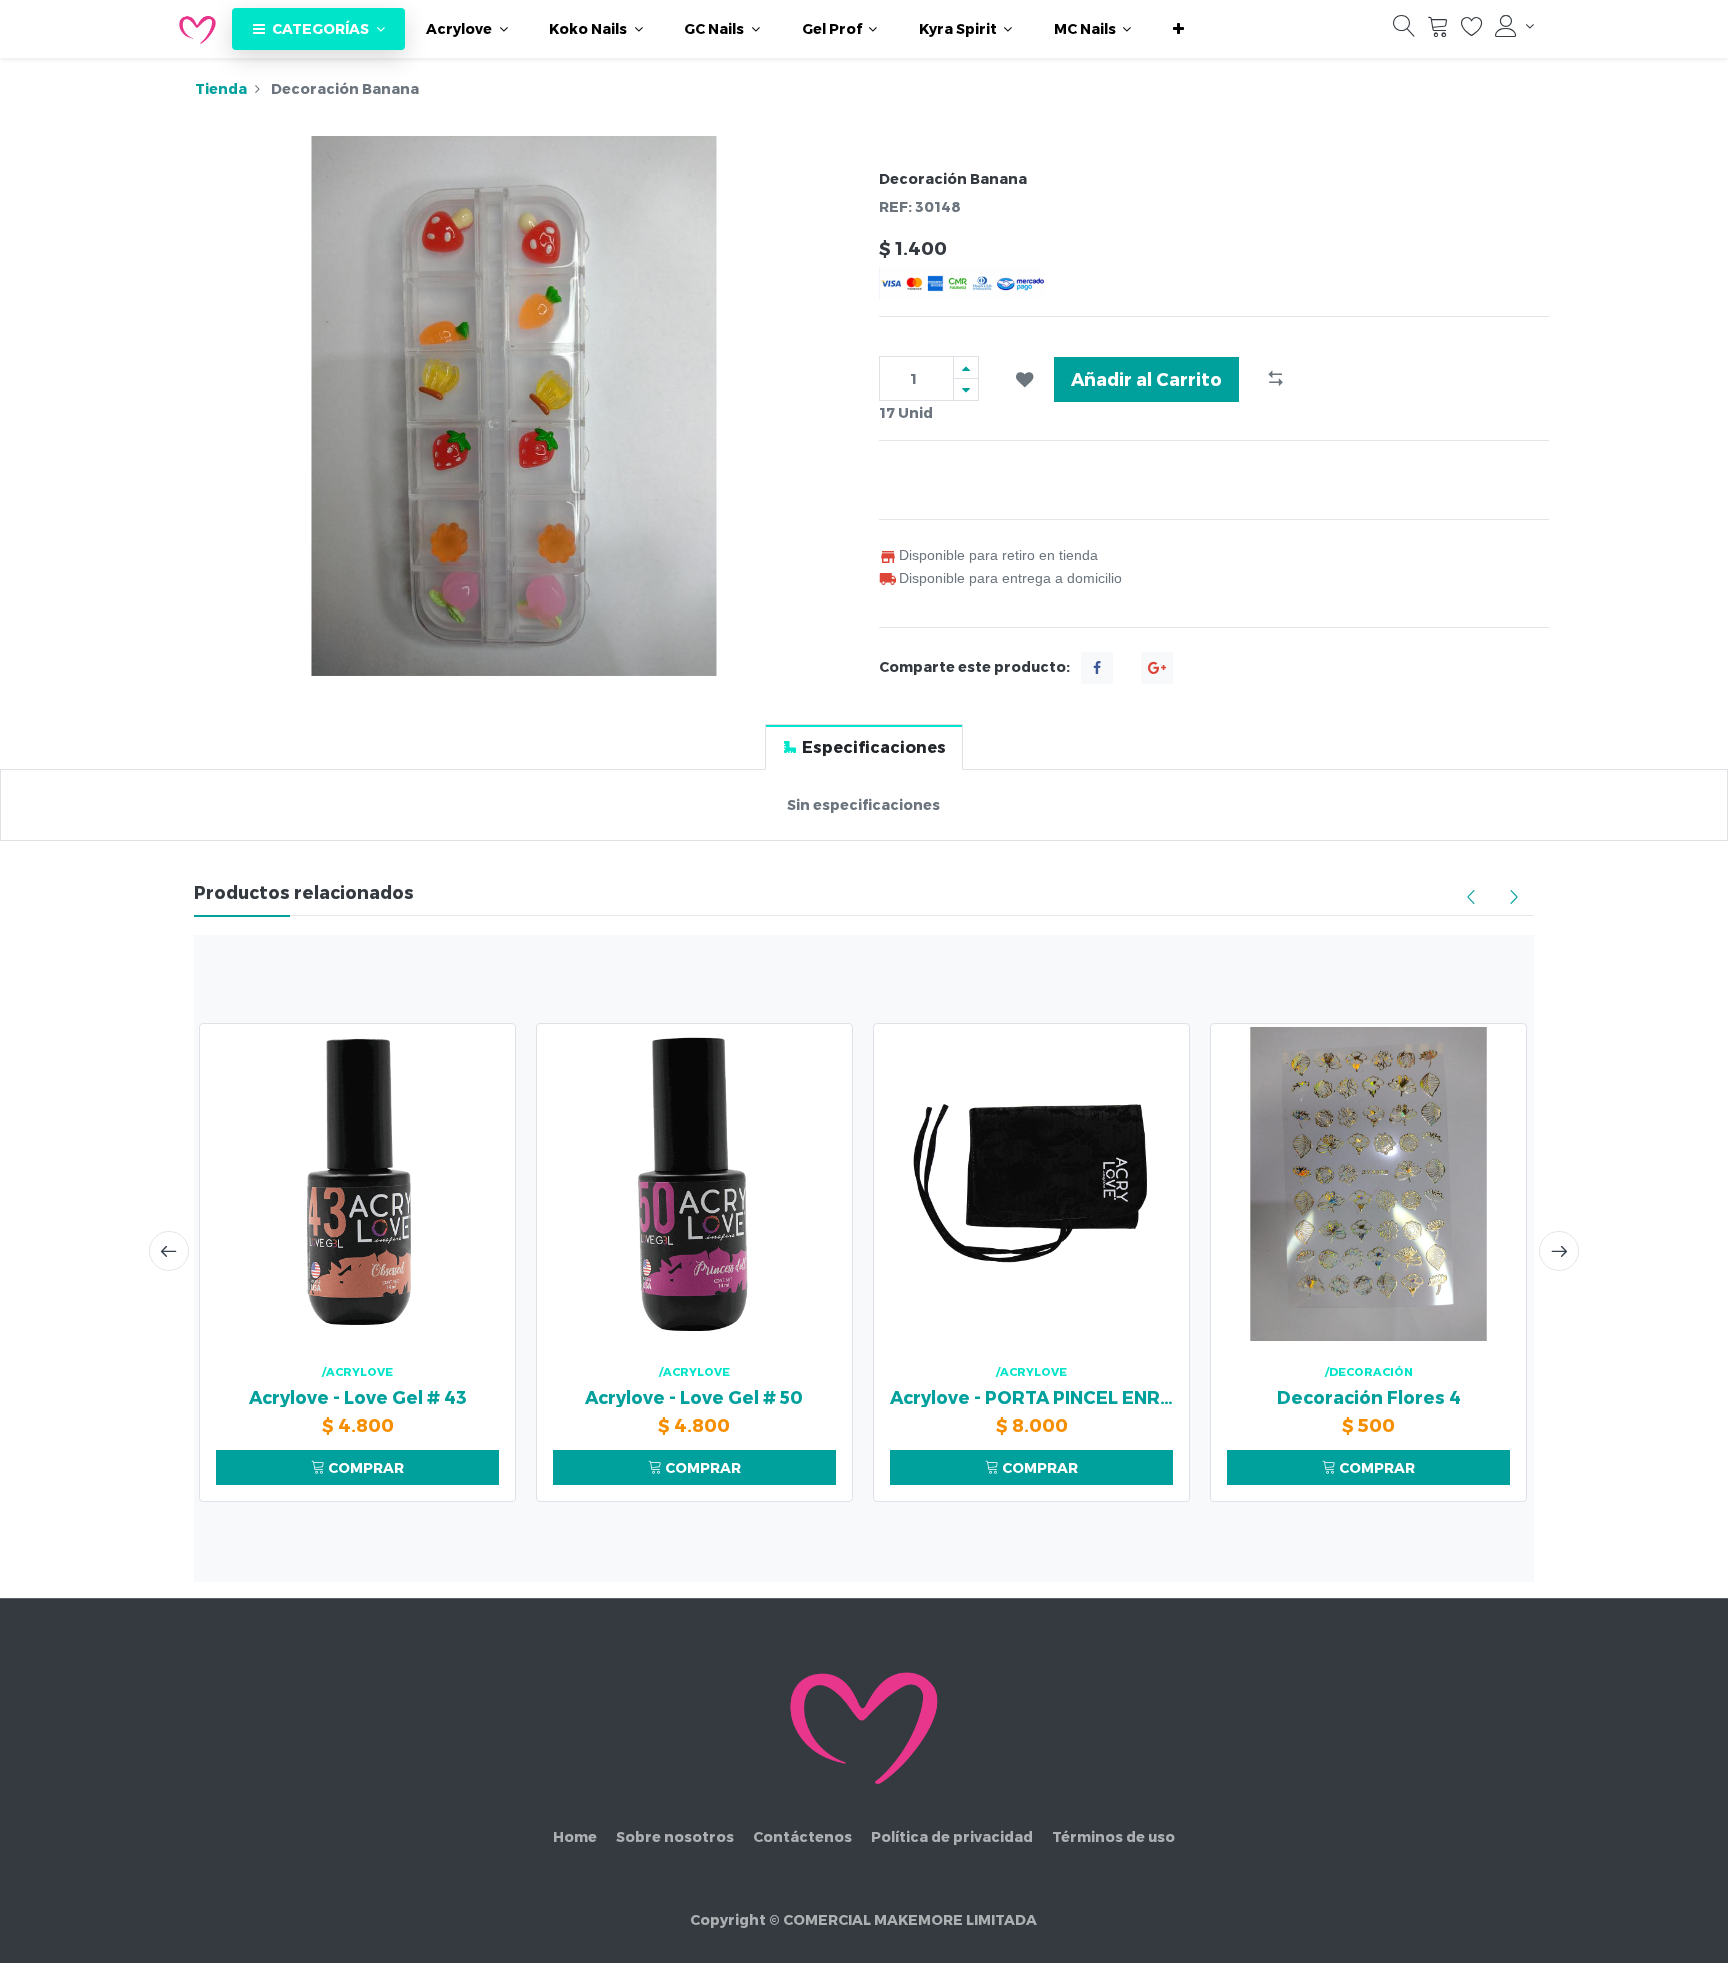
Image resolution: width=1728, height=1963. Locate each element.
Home (575, 1836)
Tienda (221, 88)
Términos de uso (1113, 1836)
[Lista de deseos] (1472, 30)
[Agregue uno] (966, 367)
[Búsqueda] (1404, 30)
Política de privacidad (952, 1836)
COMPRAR (364, 1467)
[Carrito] (1438, 30)
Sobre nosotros (675, 1836)
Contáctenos (802, 1836)
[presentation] (169, 1251)
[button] (1178, 29)
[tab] (864, 746)
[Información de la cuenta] (1514, 26)
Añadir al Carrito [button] (1146, 378)
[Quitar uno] (966, 389)
